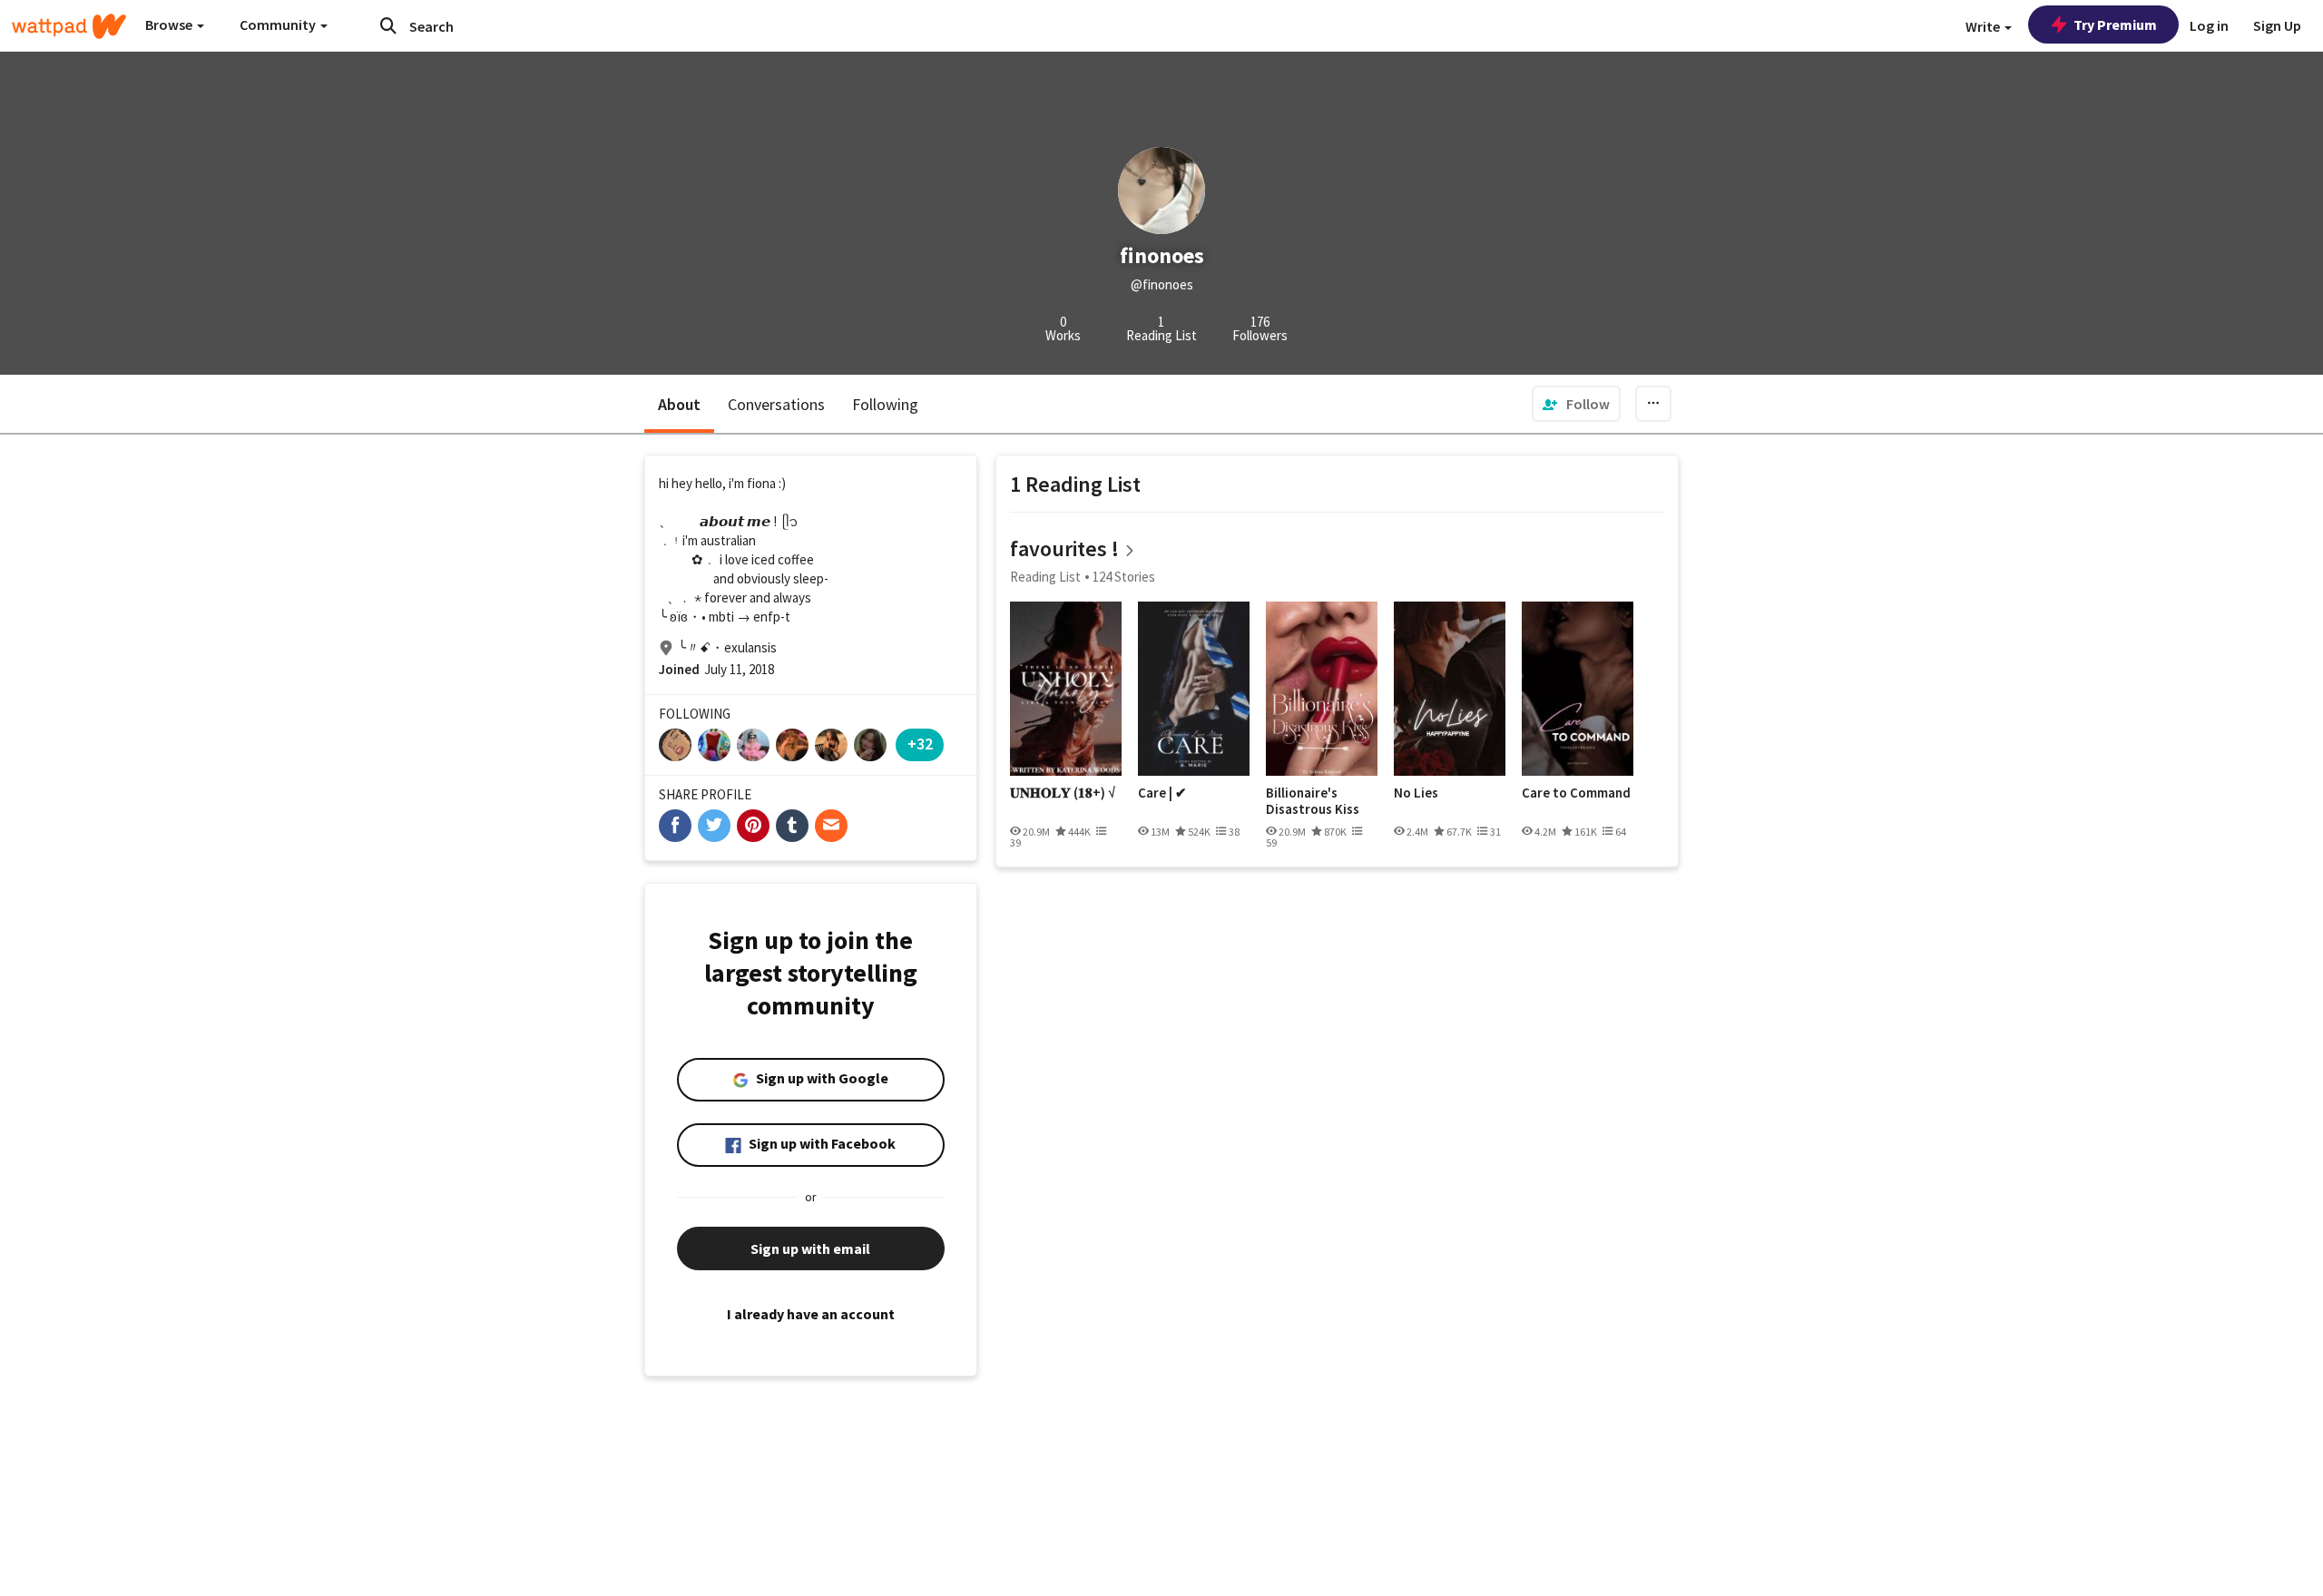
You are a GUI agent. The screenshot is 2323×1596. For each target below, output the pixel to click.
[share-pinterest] (753, 826)
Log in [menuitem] (2209, 25)
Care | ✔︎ (1162, 793)
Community (279, 24)
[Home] (69, 26)
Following (885, 404)
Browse (170, 24)
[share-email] (831, 826)
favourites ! (1064, 548)
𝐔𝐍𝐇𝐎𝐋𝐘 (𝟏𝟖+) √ (1063, 793)
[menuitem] (1576, 404)
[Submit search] (388, 25)
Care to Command (1576, 793)
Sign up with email (810, 1248)
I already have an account (811, 1314)
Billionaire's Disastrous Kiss (1313, 801)
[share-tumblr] (792, 826)
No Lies (1416, 793)
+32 (920, 744)
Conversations (776, 404)
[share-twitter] (714, 826)
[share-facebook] (675, 826)
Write (1984, 26)
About (679, 404)
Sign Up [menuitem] (2277, 25)
